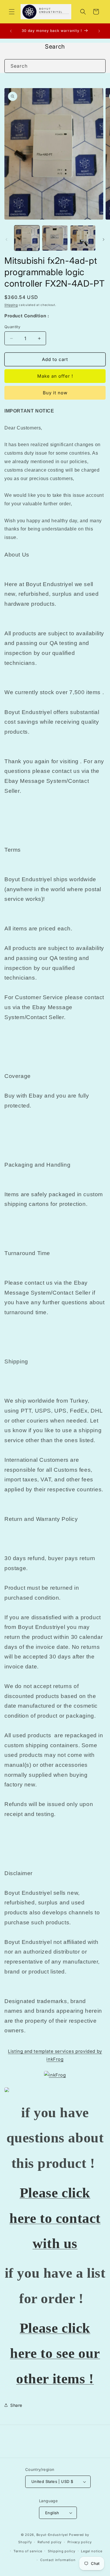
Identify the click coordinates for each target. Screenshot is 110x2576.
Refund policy (50, 2542)
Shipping (11, 305)
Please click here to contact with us (55, 2218)
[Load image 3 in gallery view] (83, 238)
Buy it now (55, 393)
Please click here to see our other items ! (55, 2353)
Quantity (12, 327)
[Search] (99, 66)
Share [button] (16, 2405)
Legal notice (92, 2551)
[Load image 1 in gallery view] (27, 238)
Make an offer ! (55, 376)
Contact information (58, 2560)
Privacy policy (80, 2542)
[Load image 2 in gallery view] (55, 238)
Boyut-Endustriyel (52, 2535)
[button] (12, 12)
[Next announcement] (99, 31)
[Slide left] (6, 239)
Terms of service (28, 2551)
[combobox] (55, 66)
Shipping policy (62, 2551)
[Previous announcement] (11, 31)
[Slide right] (104, 239)
